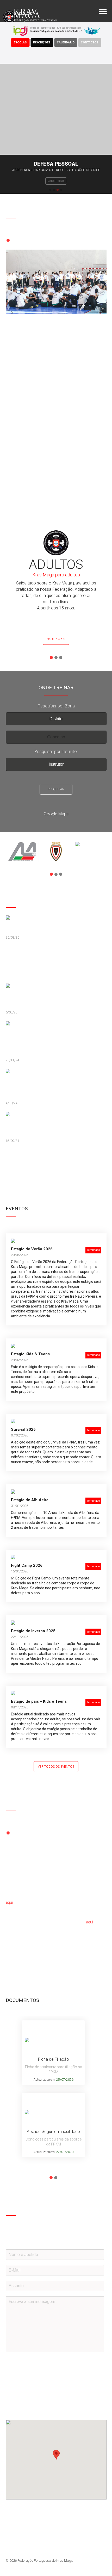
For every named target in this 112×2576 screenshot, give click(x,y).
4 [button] (61, 190)
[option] (56, 129)
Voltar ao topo (102, 2544)
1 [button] (50, 190)
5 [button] (27, 240)
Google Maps (56, 814)
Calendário (66, 43)
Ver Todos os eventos (56, 1767)
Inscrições (42, 43)
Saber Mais (56, 639)
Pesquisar (56, 789)
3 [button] (58, 190)
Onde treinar (56, 181)
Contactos (90, 43)
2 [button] (54, 190)
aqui (9, 1902)
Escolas (20, 43)
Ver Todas (18, 1160)
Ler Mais (17, 477)
